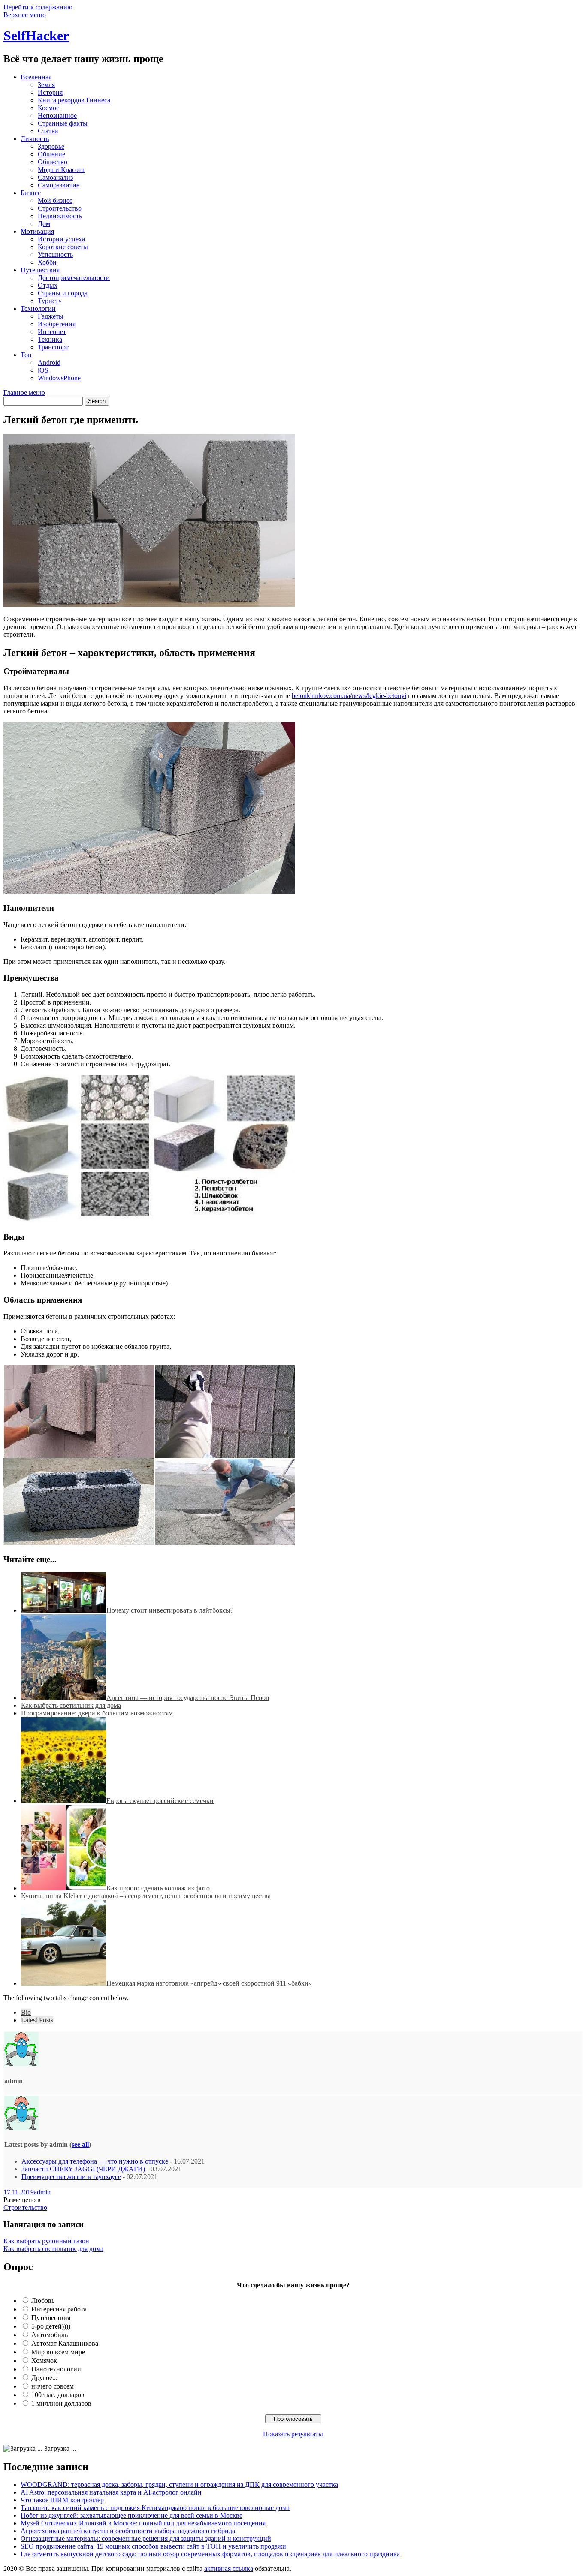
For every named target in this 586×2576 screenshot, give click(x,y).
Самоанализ (55, 177)
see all (80, 2144)
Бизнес (31, 193)
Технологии (38, 308)
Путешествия (40, 270)
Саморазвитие (59, 185)
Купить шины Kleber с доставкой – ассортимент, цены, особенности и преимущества (146, 1896)
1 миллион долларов (61, 2403)
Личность (35, 139)
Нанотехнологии (56, 2369)
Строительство (60, 208)
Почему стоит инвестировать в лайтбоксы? (170, 1610)
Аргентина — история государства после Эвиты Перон (188, 1698)
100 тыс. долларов (58, 2395)
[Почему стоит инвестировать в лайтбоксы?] (63, 1610)
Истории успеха (61, 239)
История (50, 92)
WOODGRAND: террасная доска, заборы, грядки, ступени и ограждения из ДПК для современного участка (179, 2484)
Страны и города (63, 293)
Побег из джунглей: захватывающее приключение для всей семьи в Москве (131, 2515)
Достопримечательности (74, 278)
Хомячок (44, 2361)
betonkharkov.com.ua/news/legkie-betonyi (349, 696)
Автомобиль (50, 2335)
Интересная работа (59, 2309)
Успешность (55, 254)
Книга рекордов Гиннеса (74, 100)
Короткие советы (63, 247)
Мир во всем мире (58, 2352)
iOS (43, 370)
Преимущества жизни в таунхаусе (71, 2177)
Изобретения (57, 324)
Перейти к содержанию (38, 7)
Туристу (50, 301)
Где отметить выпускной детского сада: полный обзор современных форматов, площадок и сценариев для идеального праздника (210, 2554)
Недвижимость (60, 216)
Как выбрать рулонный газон (46, 2241)
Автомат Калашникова (65, 2343)
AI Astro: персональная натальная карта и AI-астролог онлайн (111, 2492)
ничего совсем (53, 2386)
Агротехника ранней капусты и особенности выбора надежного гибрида (128, 2531)
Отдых (48, 285)
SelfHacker (36, 36)
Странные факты (63, 123)
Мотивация (37, 231)
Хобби (47, 262)
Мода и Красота (61, 170)
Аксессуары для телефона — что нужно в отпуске (95, 2161)
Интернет (52, 332)
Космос (48, 108)
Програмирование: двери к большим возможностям (97, 1713)
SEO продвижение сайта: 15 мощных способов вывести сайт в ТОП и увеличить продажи (153, 2546)
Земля (46, 85)
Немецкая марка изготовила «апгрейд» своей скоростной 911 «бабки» (209, 1983)
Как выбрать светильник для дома (71, 1705)
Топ (26, 355)
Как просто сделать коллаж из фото (158, 1888)
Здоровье (51, 146)
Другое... (44, 2378)
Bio (26, 2012)
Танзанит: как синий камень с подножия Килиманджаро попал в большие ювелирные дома (155, 2508)
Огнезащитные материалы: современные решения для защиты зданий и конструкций (146, 2538)
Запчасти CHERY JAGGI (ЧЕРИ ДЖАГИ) (83, 2169)
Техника (50, 339)
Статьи (48, 131)
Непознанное (57, 116)
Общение (51, 154)
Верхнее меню (25, 15)
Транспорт (53, 347)
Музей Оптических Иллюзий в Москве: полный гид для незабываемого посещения (143, 2523)
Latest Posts (37, 2020)
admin (42, 2192)
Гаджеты (51, 316)
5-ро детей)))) (51, 2326)
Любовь (43, 2301)
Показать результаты (293, 2434)
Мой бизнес (55, 200)
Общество (53, 162)
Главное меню (24, 393)
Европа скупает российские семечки (160, 1801)
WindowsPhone (59, 378)
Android (49, 363)
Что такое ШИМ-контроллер (62, 2500)
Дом (44, 224)
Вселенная (36, 77)
